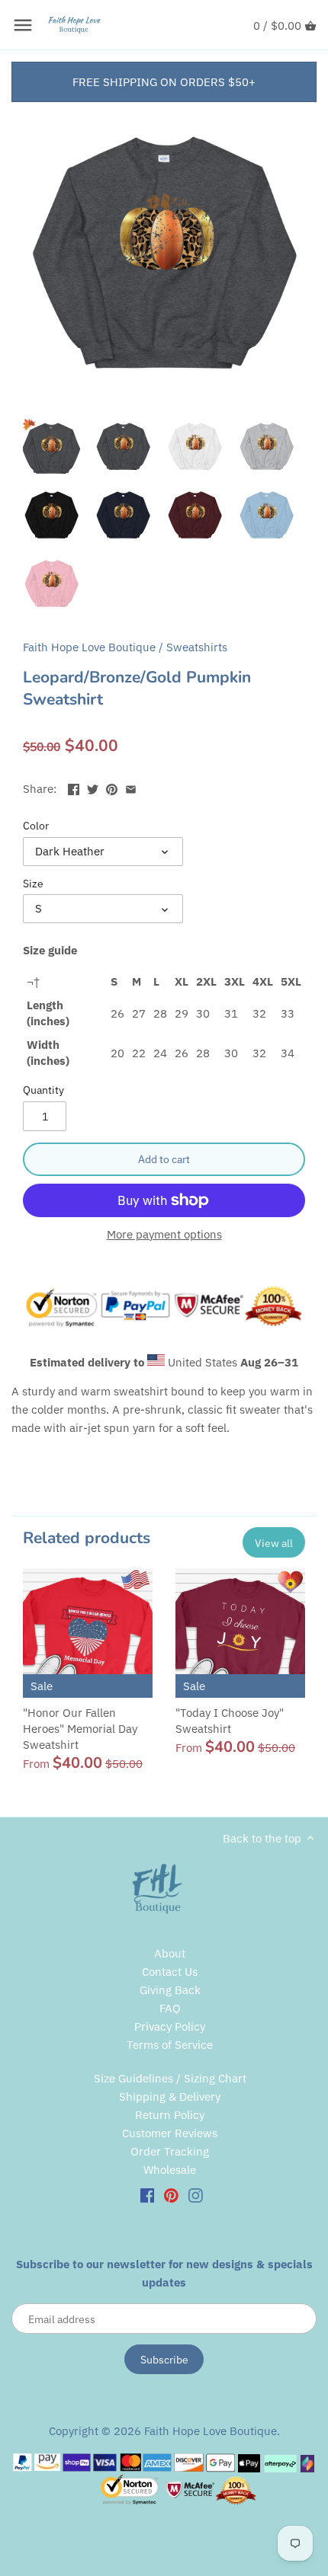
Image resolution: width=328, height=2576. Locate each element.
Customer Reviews (170, 2133)
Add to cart (164, 1159)
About (170, 1953)
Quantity (43, 1090)
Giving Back (170, 1990)
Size (33, 884)
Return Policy (170, 2115)
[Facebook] (148, 2195)
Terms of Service (170, 2045)
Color (36, 826)
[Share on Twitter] (93, 787)
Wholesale (170, 2170)
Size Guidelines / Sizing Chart (170, 2078)
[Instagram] (196, 2195)
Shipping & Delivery (170, 2097)
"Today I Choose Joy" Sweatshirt (230, 1721)
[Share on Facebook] (74, 787)
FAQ (170, 2008)
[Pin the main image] (112, 787)
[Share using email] (131, 787)
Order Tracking (170, 2151)
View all (274, 1543)
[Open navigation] (23, 25)
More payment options (164, 1235)
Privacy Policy (170, 2026)
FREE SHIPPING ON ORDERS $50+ (164, 82)
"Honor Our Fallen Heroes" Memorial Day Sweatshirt (80, 1729)
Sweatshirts (197, 647)
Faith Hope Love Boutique (89, 647)
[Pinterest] (171, 2195)
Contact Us (170, 1972)
